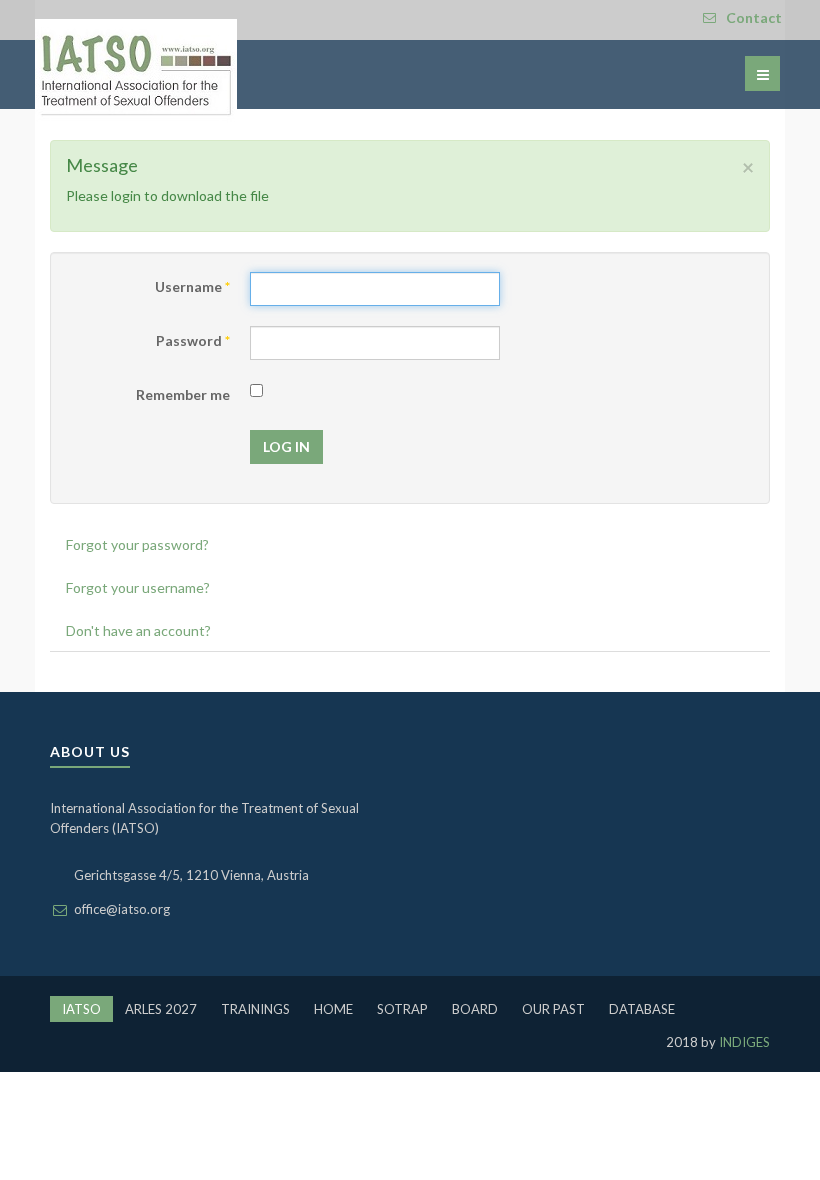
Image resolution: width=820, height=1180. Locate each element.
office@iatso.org (122, 909)
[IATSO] (136, 71)
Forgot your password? (137, 544)
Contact (754, 17)
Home (333, 1009)
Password (193, 340)
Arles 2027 (161, 1009)
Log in (286, 446)
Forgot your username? (138, 587)
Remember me (183, 394)
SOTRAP (402, 1009)
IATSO (81, 1009)
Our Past (553, 1009)
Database (642, 1009)
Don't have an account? (138, 630)
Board (475, 1009)
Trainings (255, 1009)
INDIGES (743, 1042)
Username (192, 286)
